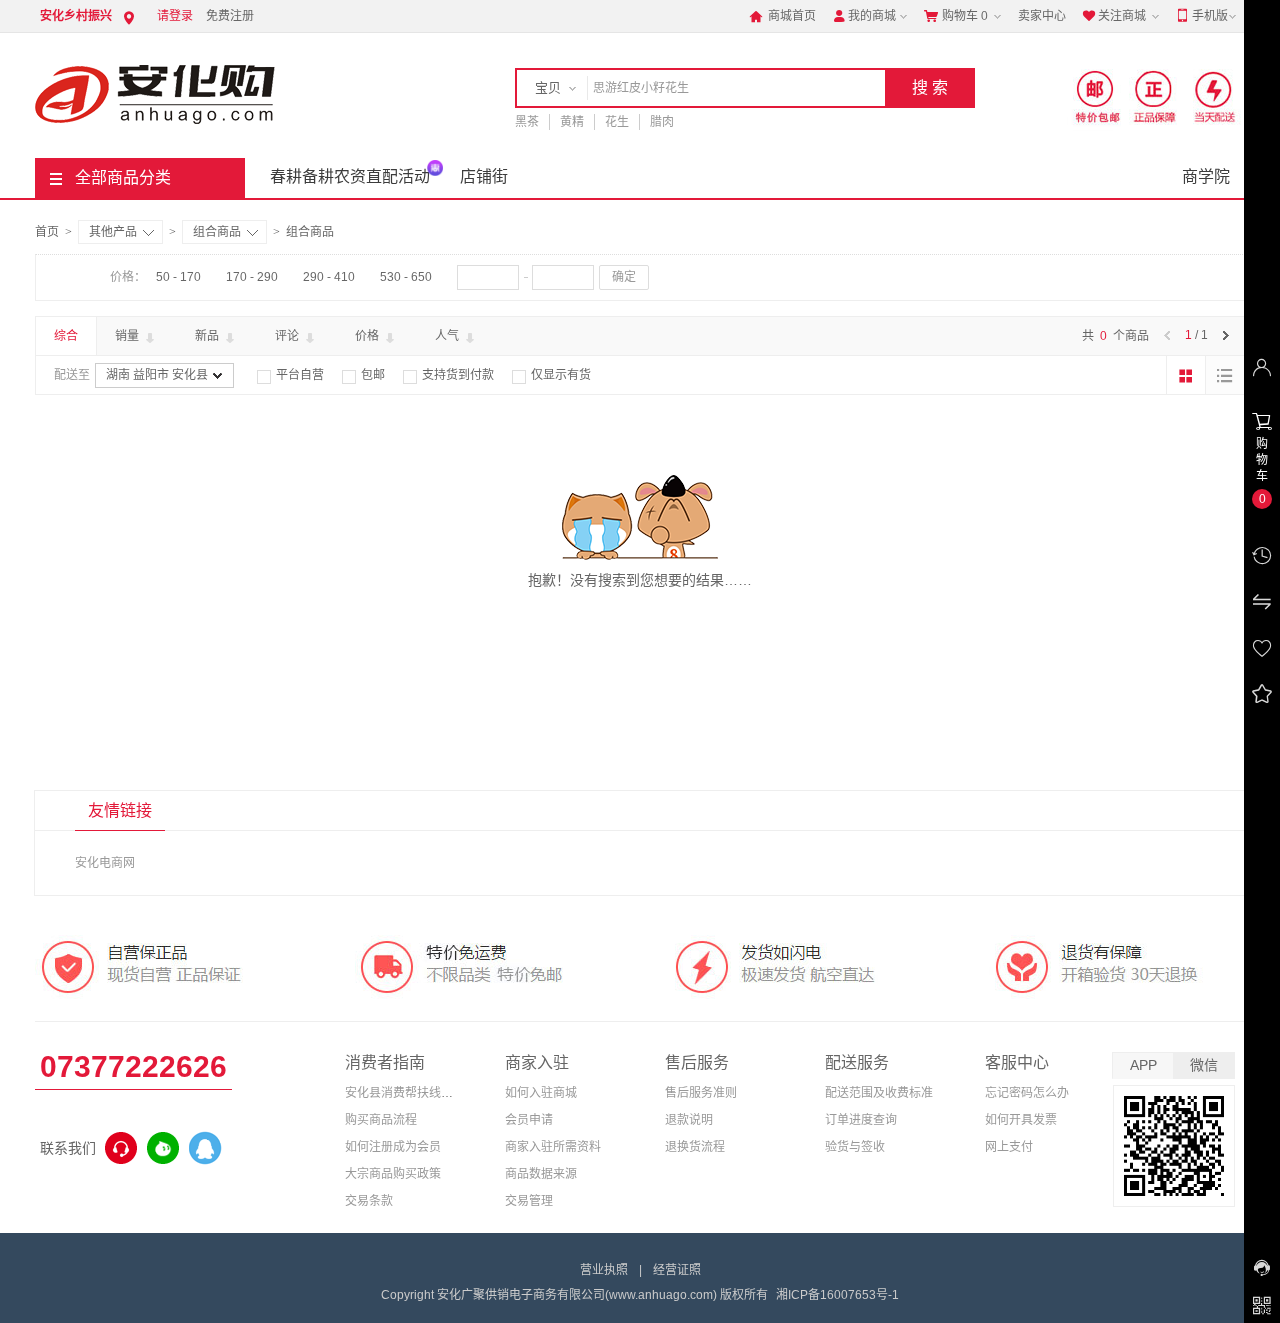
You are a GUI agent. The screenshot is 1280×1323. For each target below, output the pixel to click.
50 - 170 (178, 277)
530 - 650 (406, 277)
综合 (66, 336)
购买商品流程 (381, 1120)
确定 (624, 277)
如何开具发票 (1021, 1120)
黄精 (572, 122)
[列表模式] (1225, 375)
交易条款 (369, 1201)
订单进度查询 (861, 1120)
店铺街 (484, 176)
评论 (288, 336)
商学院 (1206, 176)
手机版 (1202, 16)
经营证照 (677, 1270)
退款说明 (689, 1120)
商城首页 (782, 16)
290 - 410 (329, 277)
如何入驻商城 (541, 1093)
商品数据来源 (541, 1174)
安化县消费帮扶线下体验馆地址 (429, 1093)
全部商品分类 (123, 177)
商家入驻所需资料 (553, 1147)
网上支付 (1009, 1147)
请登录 (175, 16)
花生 (617, 122)
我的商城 (864, 16)
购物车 (956, 16)
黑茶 (527, 122)
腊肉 (662, 122)
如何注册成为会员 (393, 1147)
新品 (208, 336)
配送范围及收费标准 (879, 1093)
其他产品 (113, 232)
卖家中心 (1042, 16)
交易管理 (529, 1201)
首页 (47, 232)
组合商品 (217, 232)
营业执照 (604, 1270)
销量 (128, 336)
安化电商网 (105, 863)
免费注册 (230, 16)
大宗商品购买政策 (393, 1174)
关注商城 (1114, 16)
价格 (368, 336)
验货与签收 (855, 1147)
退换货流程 (695, 1147)
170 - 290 (252, 277)
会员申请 (529, 1120)
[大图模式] (1186, 375)
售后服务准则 (701, 1093)
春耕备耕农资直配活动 (350, 176)
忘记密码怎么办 (1027, 1093)
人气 (448, 336)
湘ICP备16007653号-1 (837, 1295)
